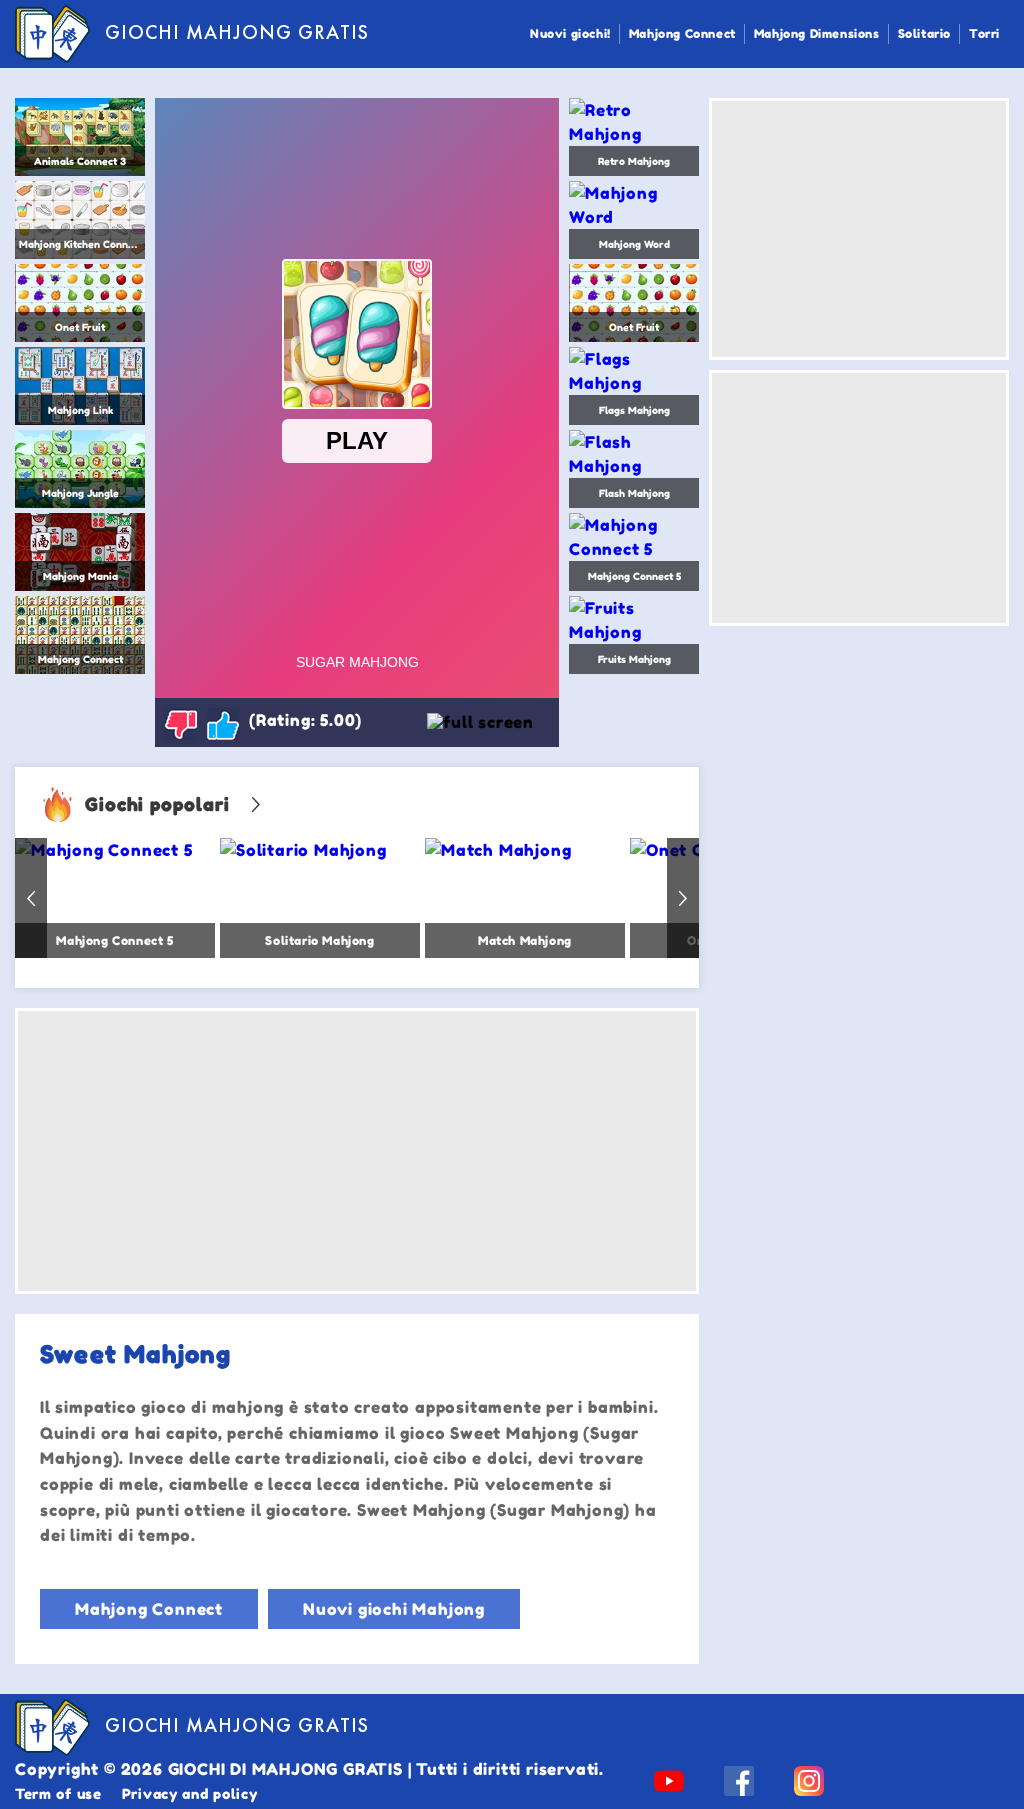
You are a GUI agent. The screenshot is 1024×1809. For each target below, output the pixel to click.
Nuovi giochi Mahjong (394, 1609)
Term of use (58, 1793)
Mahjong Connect (682, 33)
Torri (984, 33)
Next (683, 898)
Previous (31, 898)
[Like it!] (223, 724)
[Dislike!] (181, 724)
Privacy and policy (190, 1793)
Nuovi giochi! (570, 33)
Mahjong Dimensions (817, 33)
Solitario (924, 33)
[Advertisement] (357, 1151)
